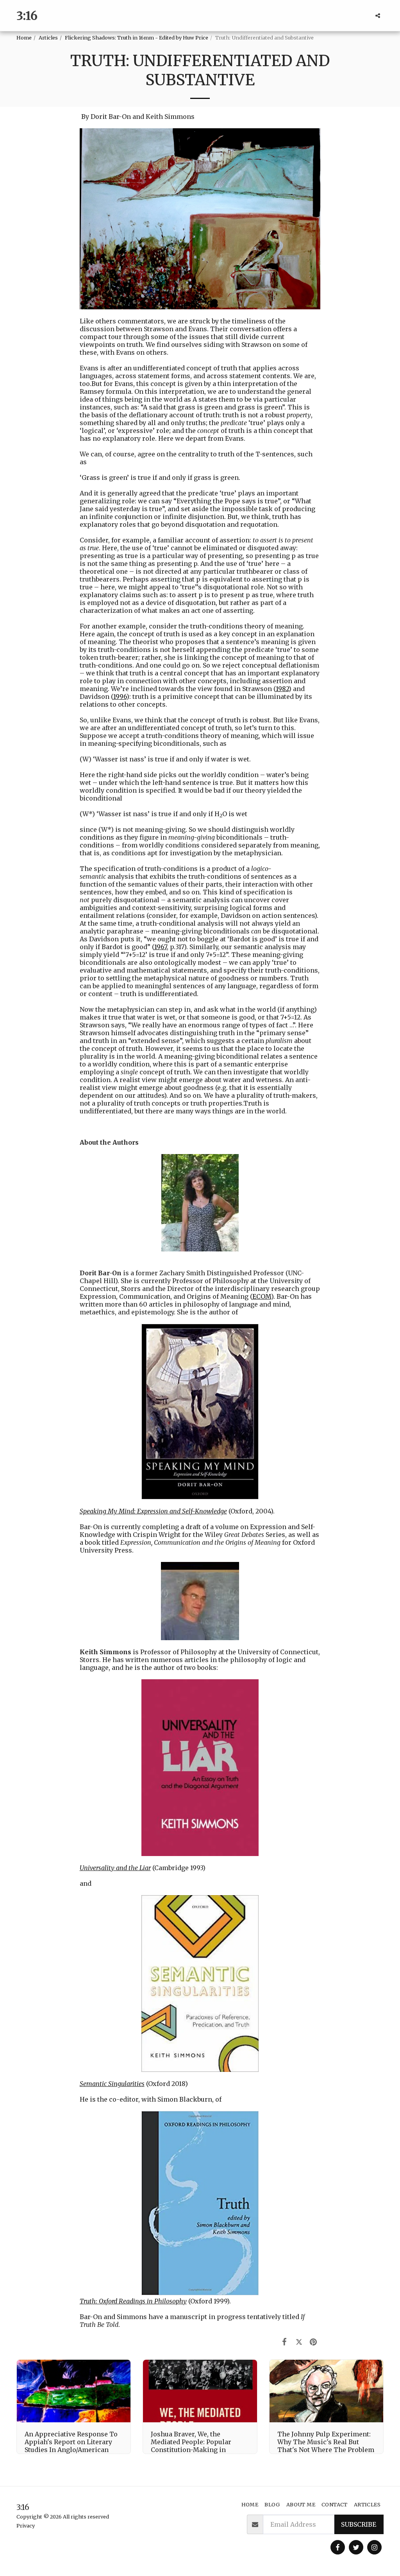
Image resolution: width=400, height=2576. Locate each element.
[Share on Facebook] (285, 2342)
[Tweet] (299, 2342)
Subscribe (359, 2524)
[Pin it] (313, 2342)
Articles (48, 38)
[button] (378, 16)
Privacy (26, 2526)
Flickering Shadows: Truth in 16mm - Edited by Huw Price (137, 38)
